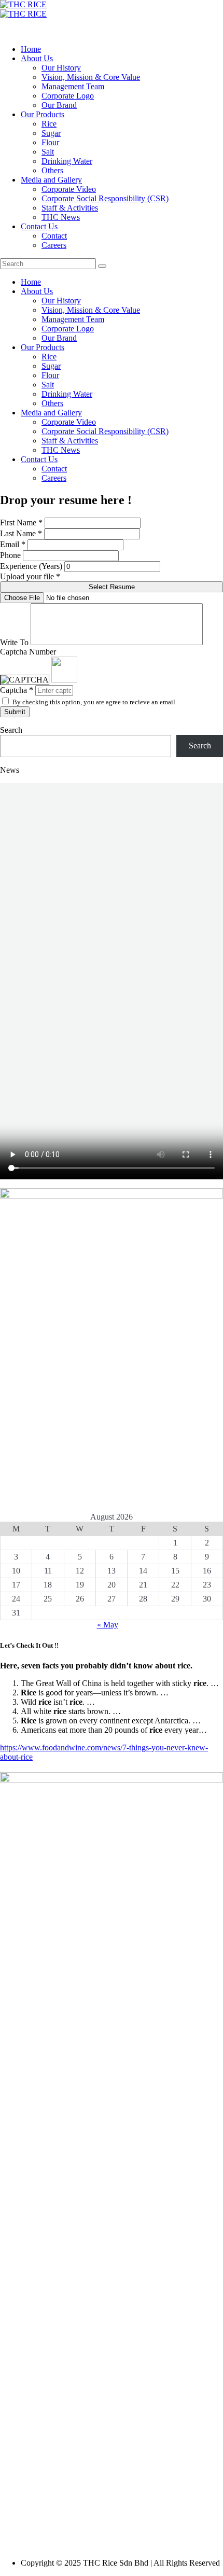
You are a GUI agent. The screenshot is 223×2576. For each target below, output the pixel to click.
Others (52, 170)
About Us (37, 58)
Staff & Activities (70, 208)
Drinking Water (67, 161)
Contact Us (39, 226)
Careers (54, 245)
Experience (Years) (31, 566)
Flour (50, 142)
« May (108, 1625)
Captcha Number (28, 652)
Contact (54, 236)
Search (11, 730)
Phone (10, 555)
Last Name (18, 533)
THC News (61, 217)
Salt (48, 152)
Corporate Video (69, 189)
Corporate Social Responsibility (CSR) (105, 198)
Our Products (43, 114)
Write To (14, 642)
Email (10, 544)
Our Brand (59, 105)
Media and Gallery (51, 180)
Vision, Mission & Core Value (91, 77)
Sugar (51, 133)
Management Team (73, 86)
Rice (49, 124)
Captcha (13, 690)
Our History (61, 68)
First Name (18, 523)
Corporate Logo (68, 96)
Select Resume (112, 587)
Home (31, 49)
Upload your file (30, 576)
